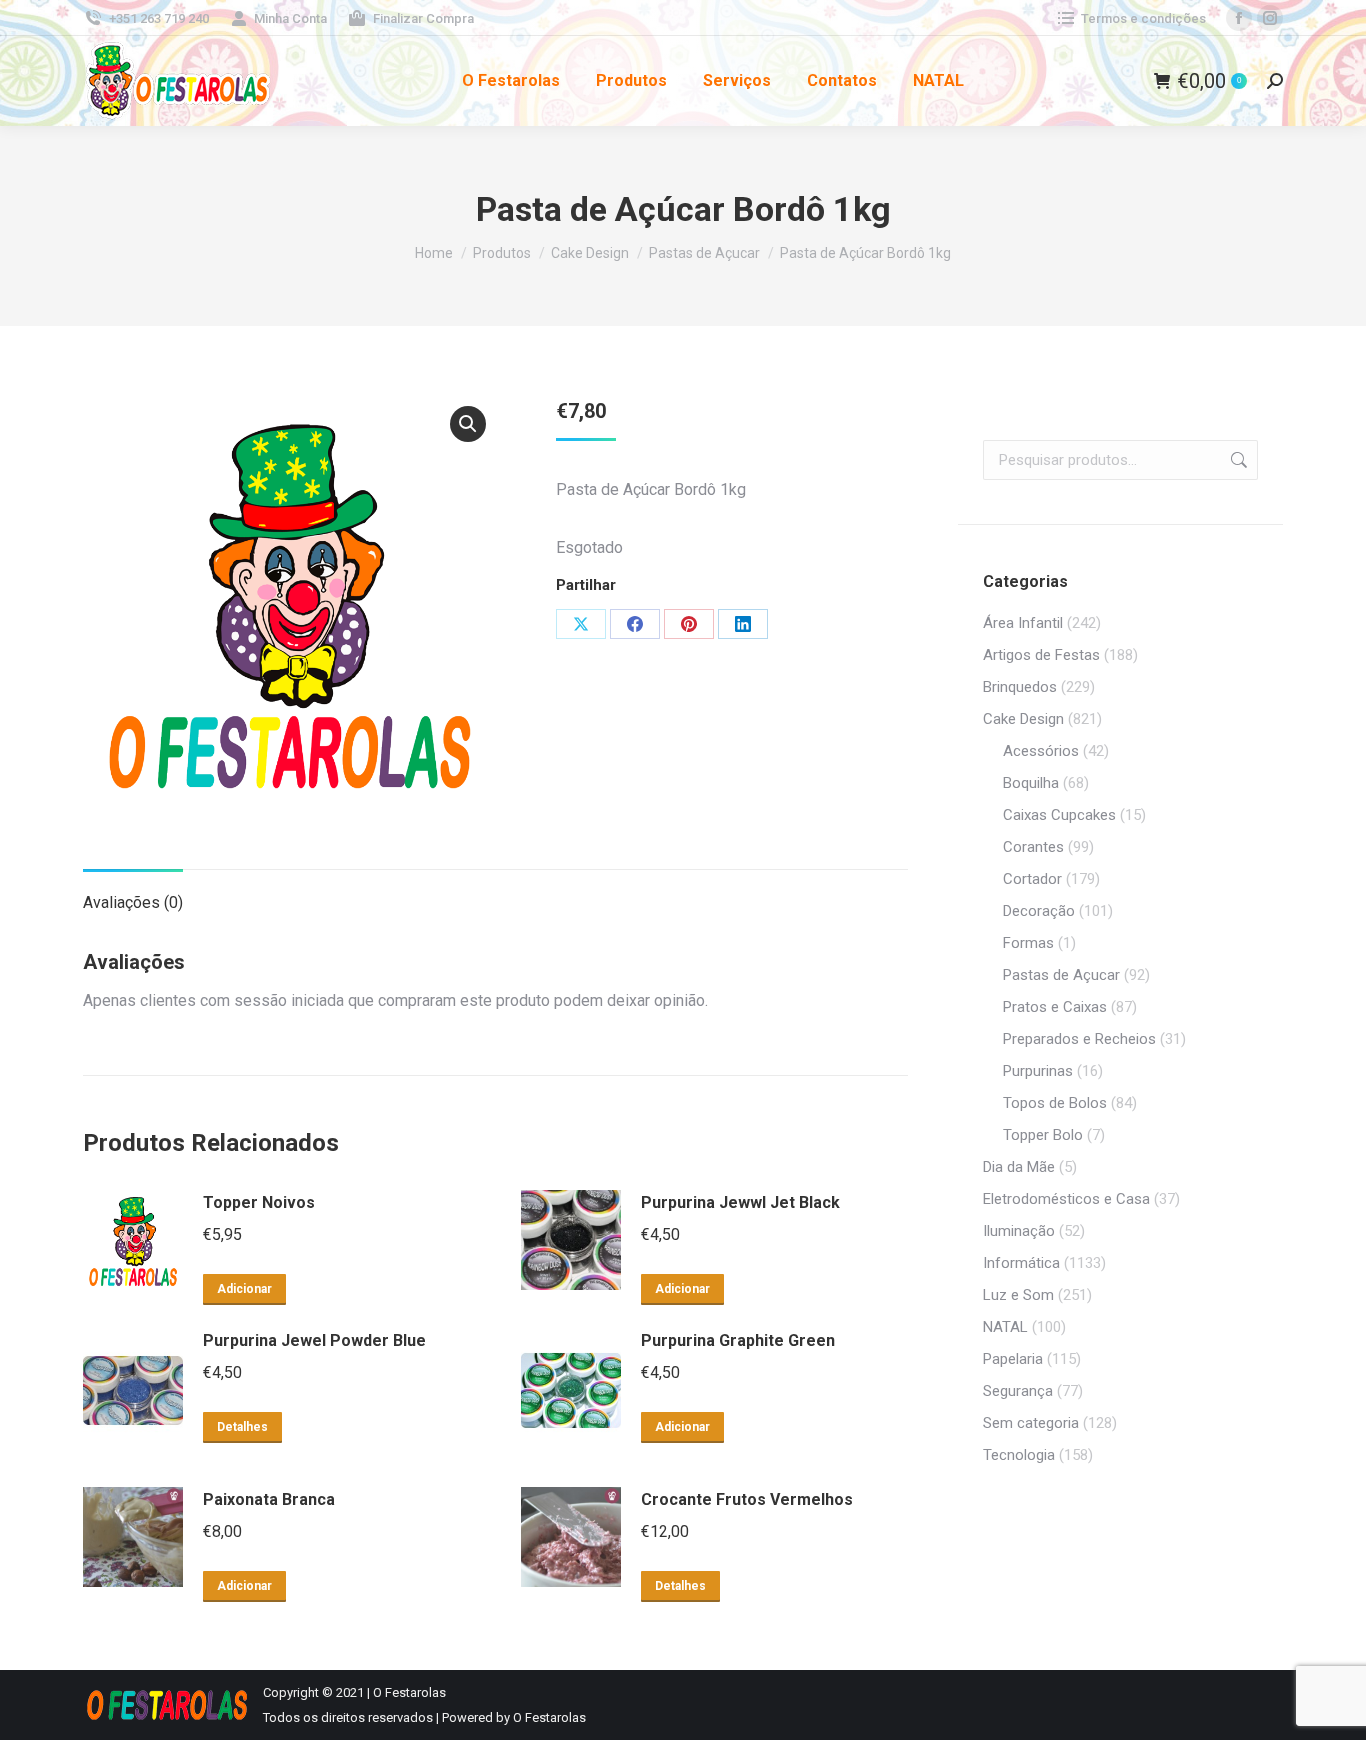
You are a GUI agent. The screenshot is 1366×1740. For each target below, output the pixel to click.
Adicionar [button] (244, 1289)
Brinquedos (1020, 687)
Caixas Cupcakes (1059, 815)
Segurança (1018, 1391)
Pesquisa (1237, 460)
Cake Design (1023, 719)
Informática (1021, 1263)
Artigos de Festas (1041, 655)
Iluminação (1019, 1231)
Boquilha (1031, 783)
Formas (1028, 943)
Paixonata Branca (269, 1499)
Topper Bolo (1043, 1135)
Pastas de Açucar (1061, 975)
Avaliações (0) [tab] (133, 902)
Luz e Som (1018, 1295)
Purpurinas (1038, 1071)
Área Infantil (1023, 623)
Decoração (1039, 911)
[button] (468, 424)
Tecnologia (1019, 1455)
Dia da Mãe (1019, 1167)
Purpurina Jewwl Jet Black (740, 1202)
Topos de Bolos (1055, 1103)
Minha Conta (290, 18)
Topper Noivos (259, 1202)
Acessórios (1041, 751)
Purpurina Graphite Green (738, 1340)
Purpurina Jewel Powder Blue (314, 1340)
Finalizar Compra (423, 18)
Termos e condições (1143, 18)
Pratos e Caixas (1055, 1007)
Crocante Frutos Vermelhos (747, 1499)
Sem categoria (1031, 1423)
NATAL (1005, 1327)
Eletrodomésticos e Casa (1066, 1199)
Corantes (1033, 847)
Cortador (1032, 879)
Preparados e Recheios (1079, 1039)
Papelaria (1013, 1359)
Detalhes (242, 1427)
